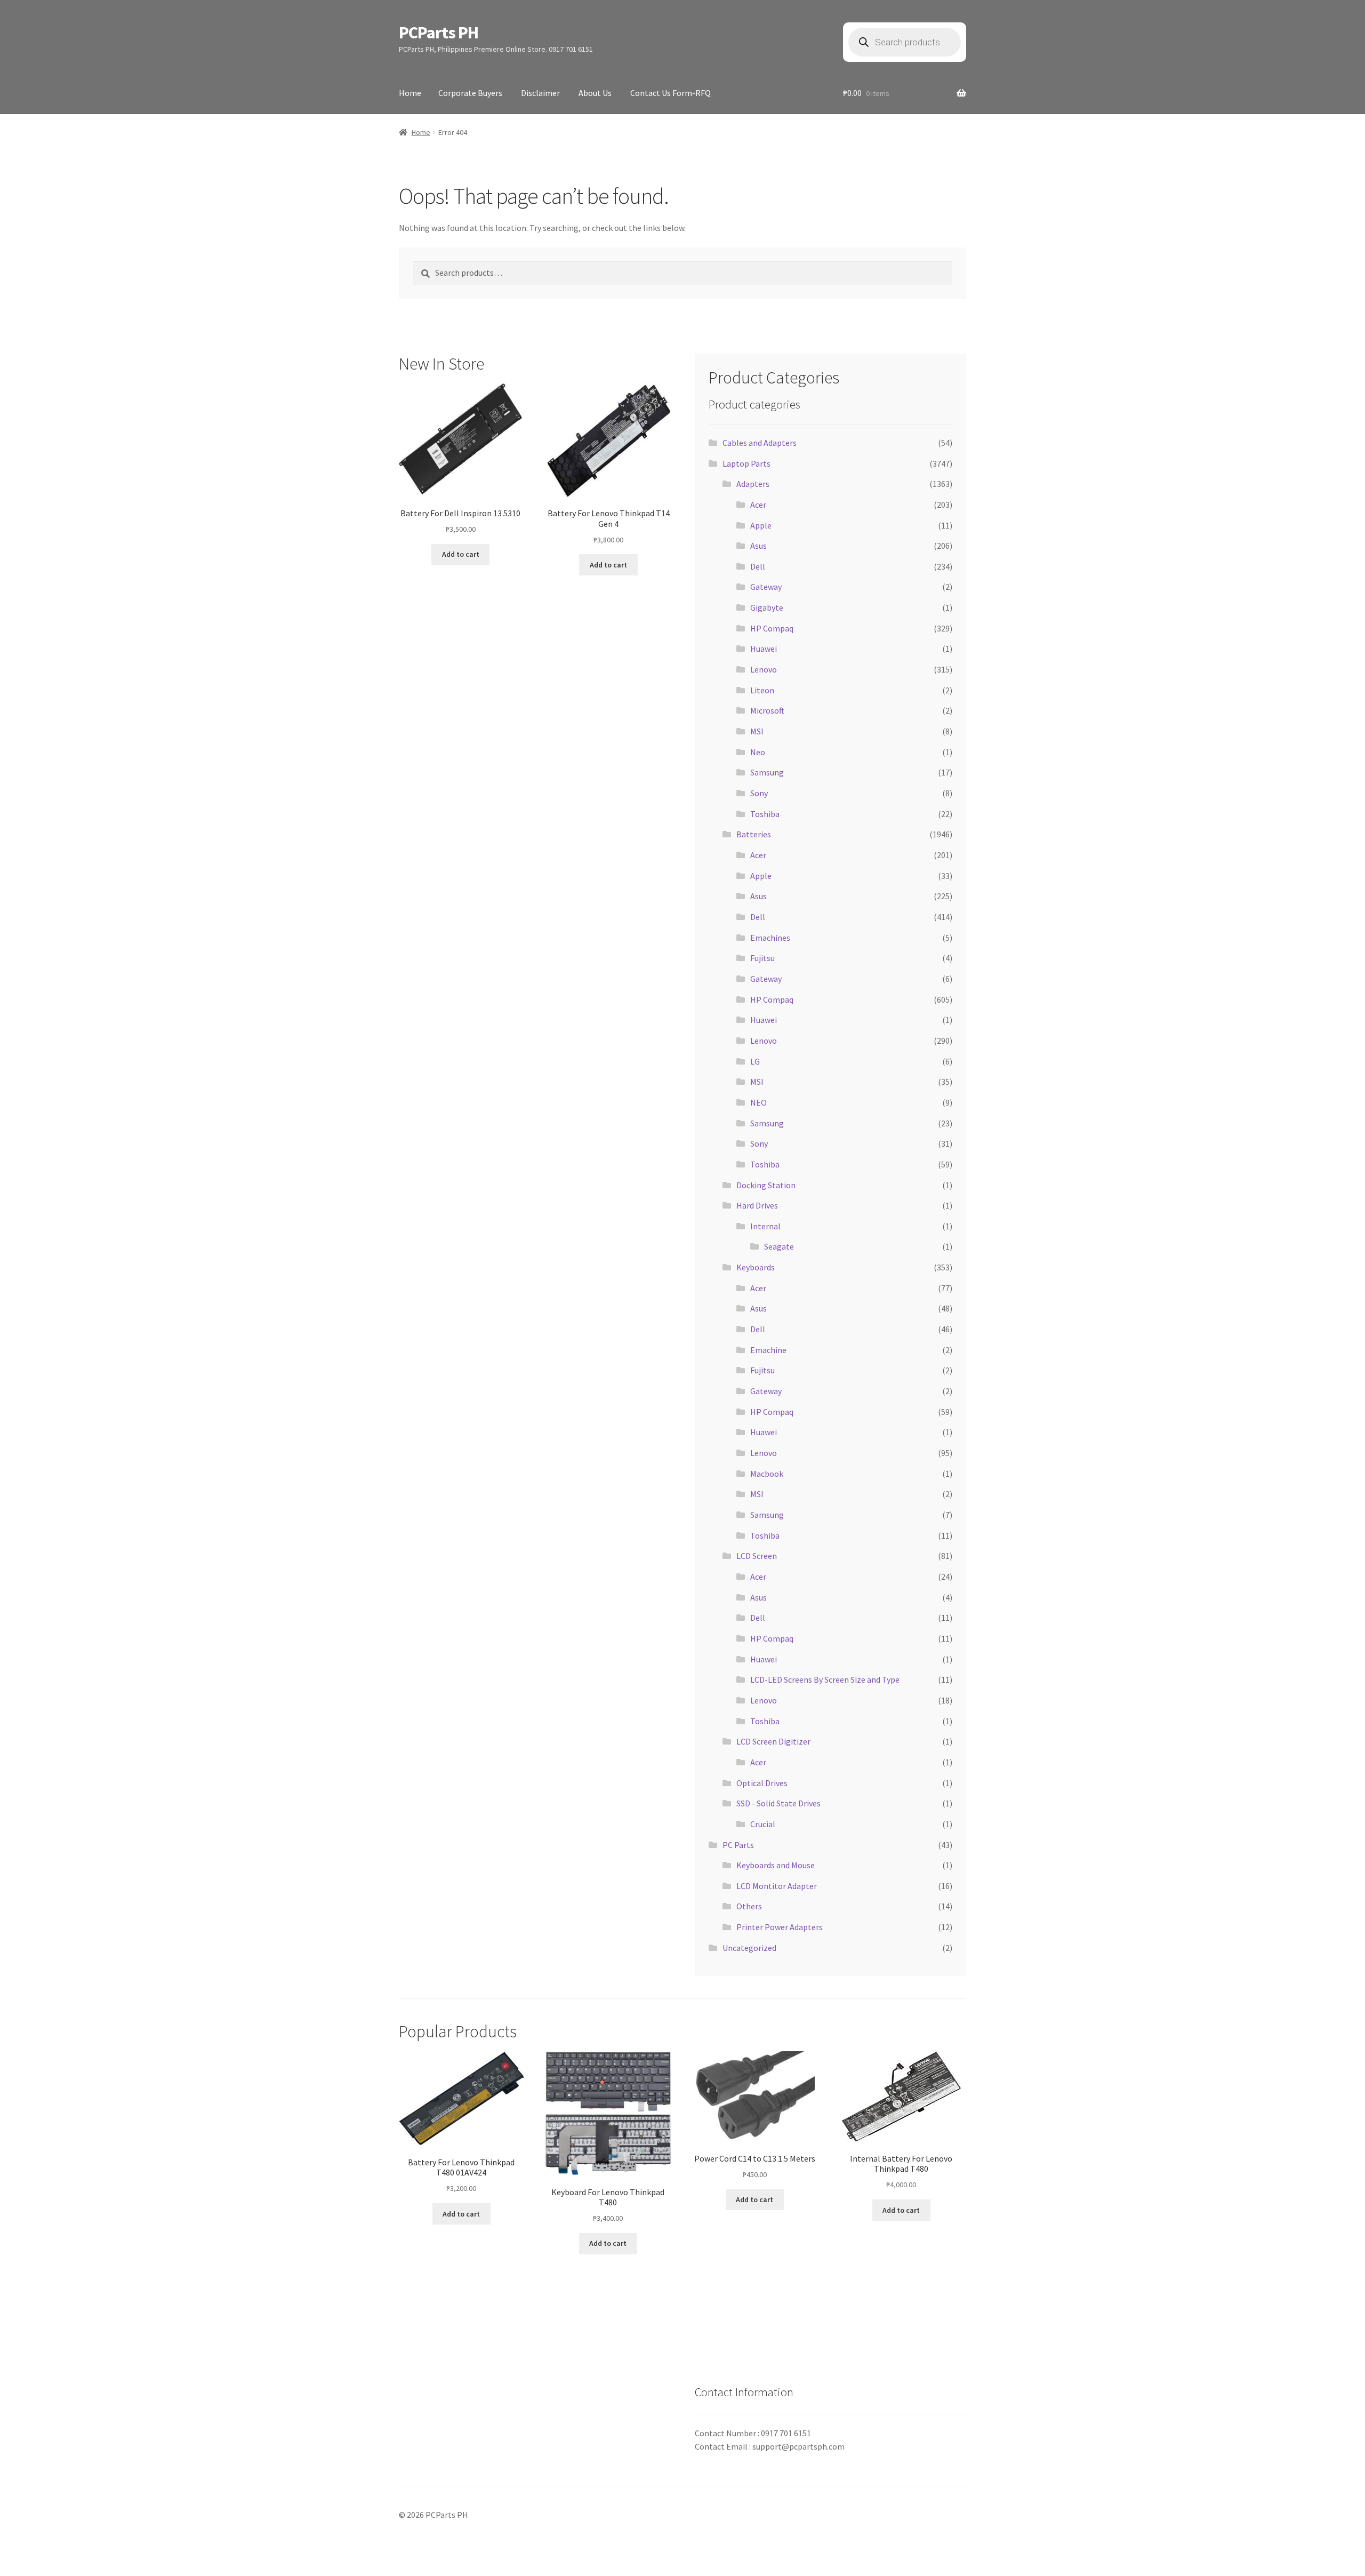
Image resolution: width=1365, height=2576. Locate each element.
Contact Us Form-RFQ (671, 93)
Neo (758, 752)
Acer (758, 505)
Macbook (767, 1474)
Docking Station (766, 1185)
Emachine (768, 1350)
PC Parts (738, 1845)
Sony (759, 793)
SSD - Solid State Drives (778, 1803)
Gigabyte (767, 607)
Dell (758, 566)
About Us (595, 93)
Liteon (762, 690)
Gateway (766, 587)
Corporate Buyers (470, 93)
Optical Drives (762, 1783)
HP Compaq (772, 628)
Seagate (779, 1246)
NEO (758, 1102)
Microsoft (767, 710)
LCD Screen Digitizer (773, 1741)
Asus (758, 546)
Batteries (754, 834)
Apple (761, 525)
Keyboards (756, 1267)
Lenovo (764, 669)
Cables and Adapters (760, 443)
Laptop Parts (746, 463)
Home (410, 93)
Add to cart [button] (461, 554)
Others (749, 1906)
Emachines (770, 938)
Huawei (764, 649)
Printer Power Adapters (780, 1927)
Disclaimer (540, 93)
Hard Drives (757, 1205)
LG (755, 1061)
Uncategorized (749, 1948)
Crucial (763, 1824)
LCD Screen (757, 1556)
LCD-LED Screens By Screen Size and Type (825, 1679)
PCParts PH (439, 33)
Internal (765, 1226)
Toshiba (765, 814)
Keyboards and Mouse (776, 1865)
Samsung (767, 772)
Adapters (753, 484)
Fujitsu (762, 958)
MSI (757, 731)
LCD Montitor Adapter (777, 1886)
